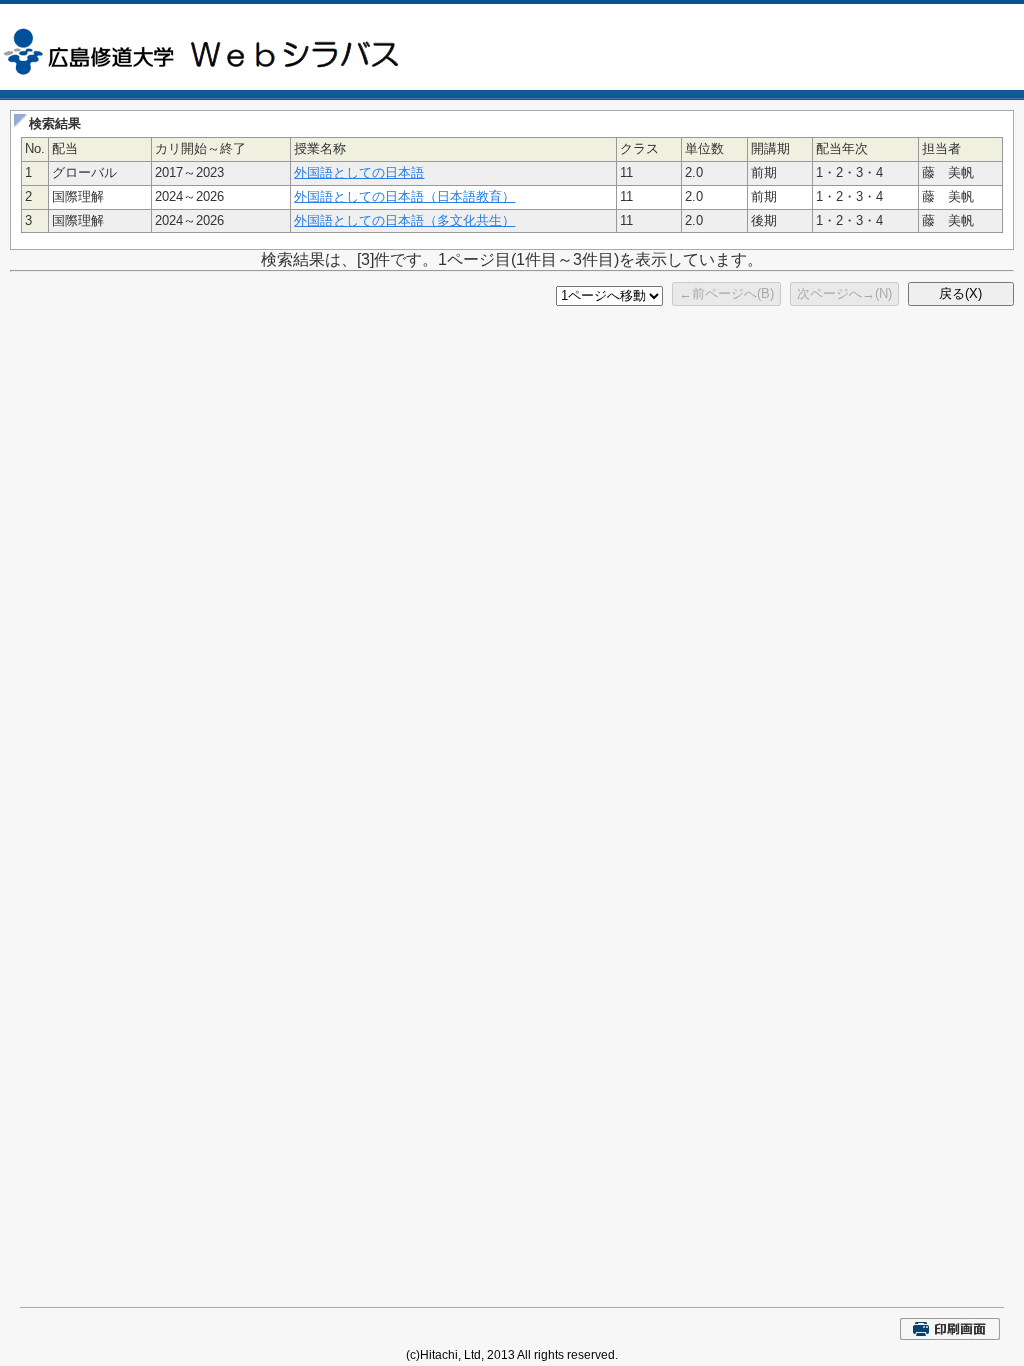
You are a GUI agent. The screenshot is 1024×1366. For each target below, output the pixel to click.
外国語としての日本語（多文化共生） (404, 220)
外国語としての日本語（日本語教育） (404, 196)
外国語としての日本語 (359, 172)
